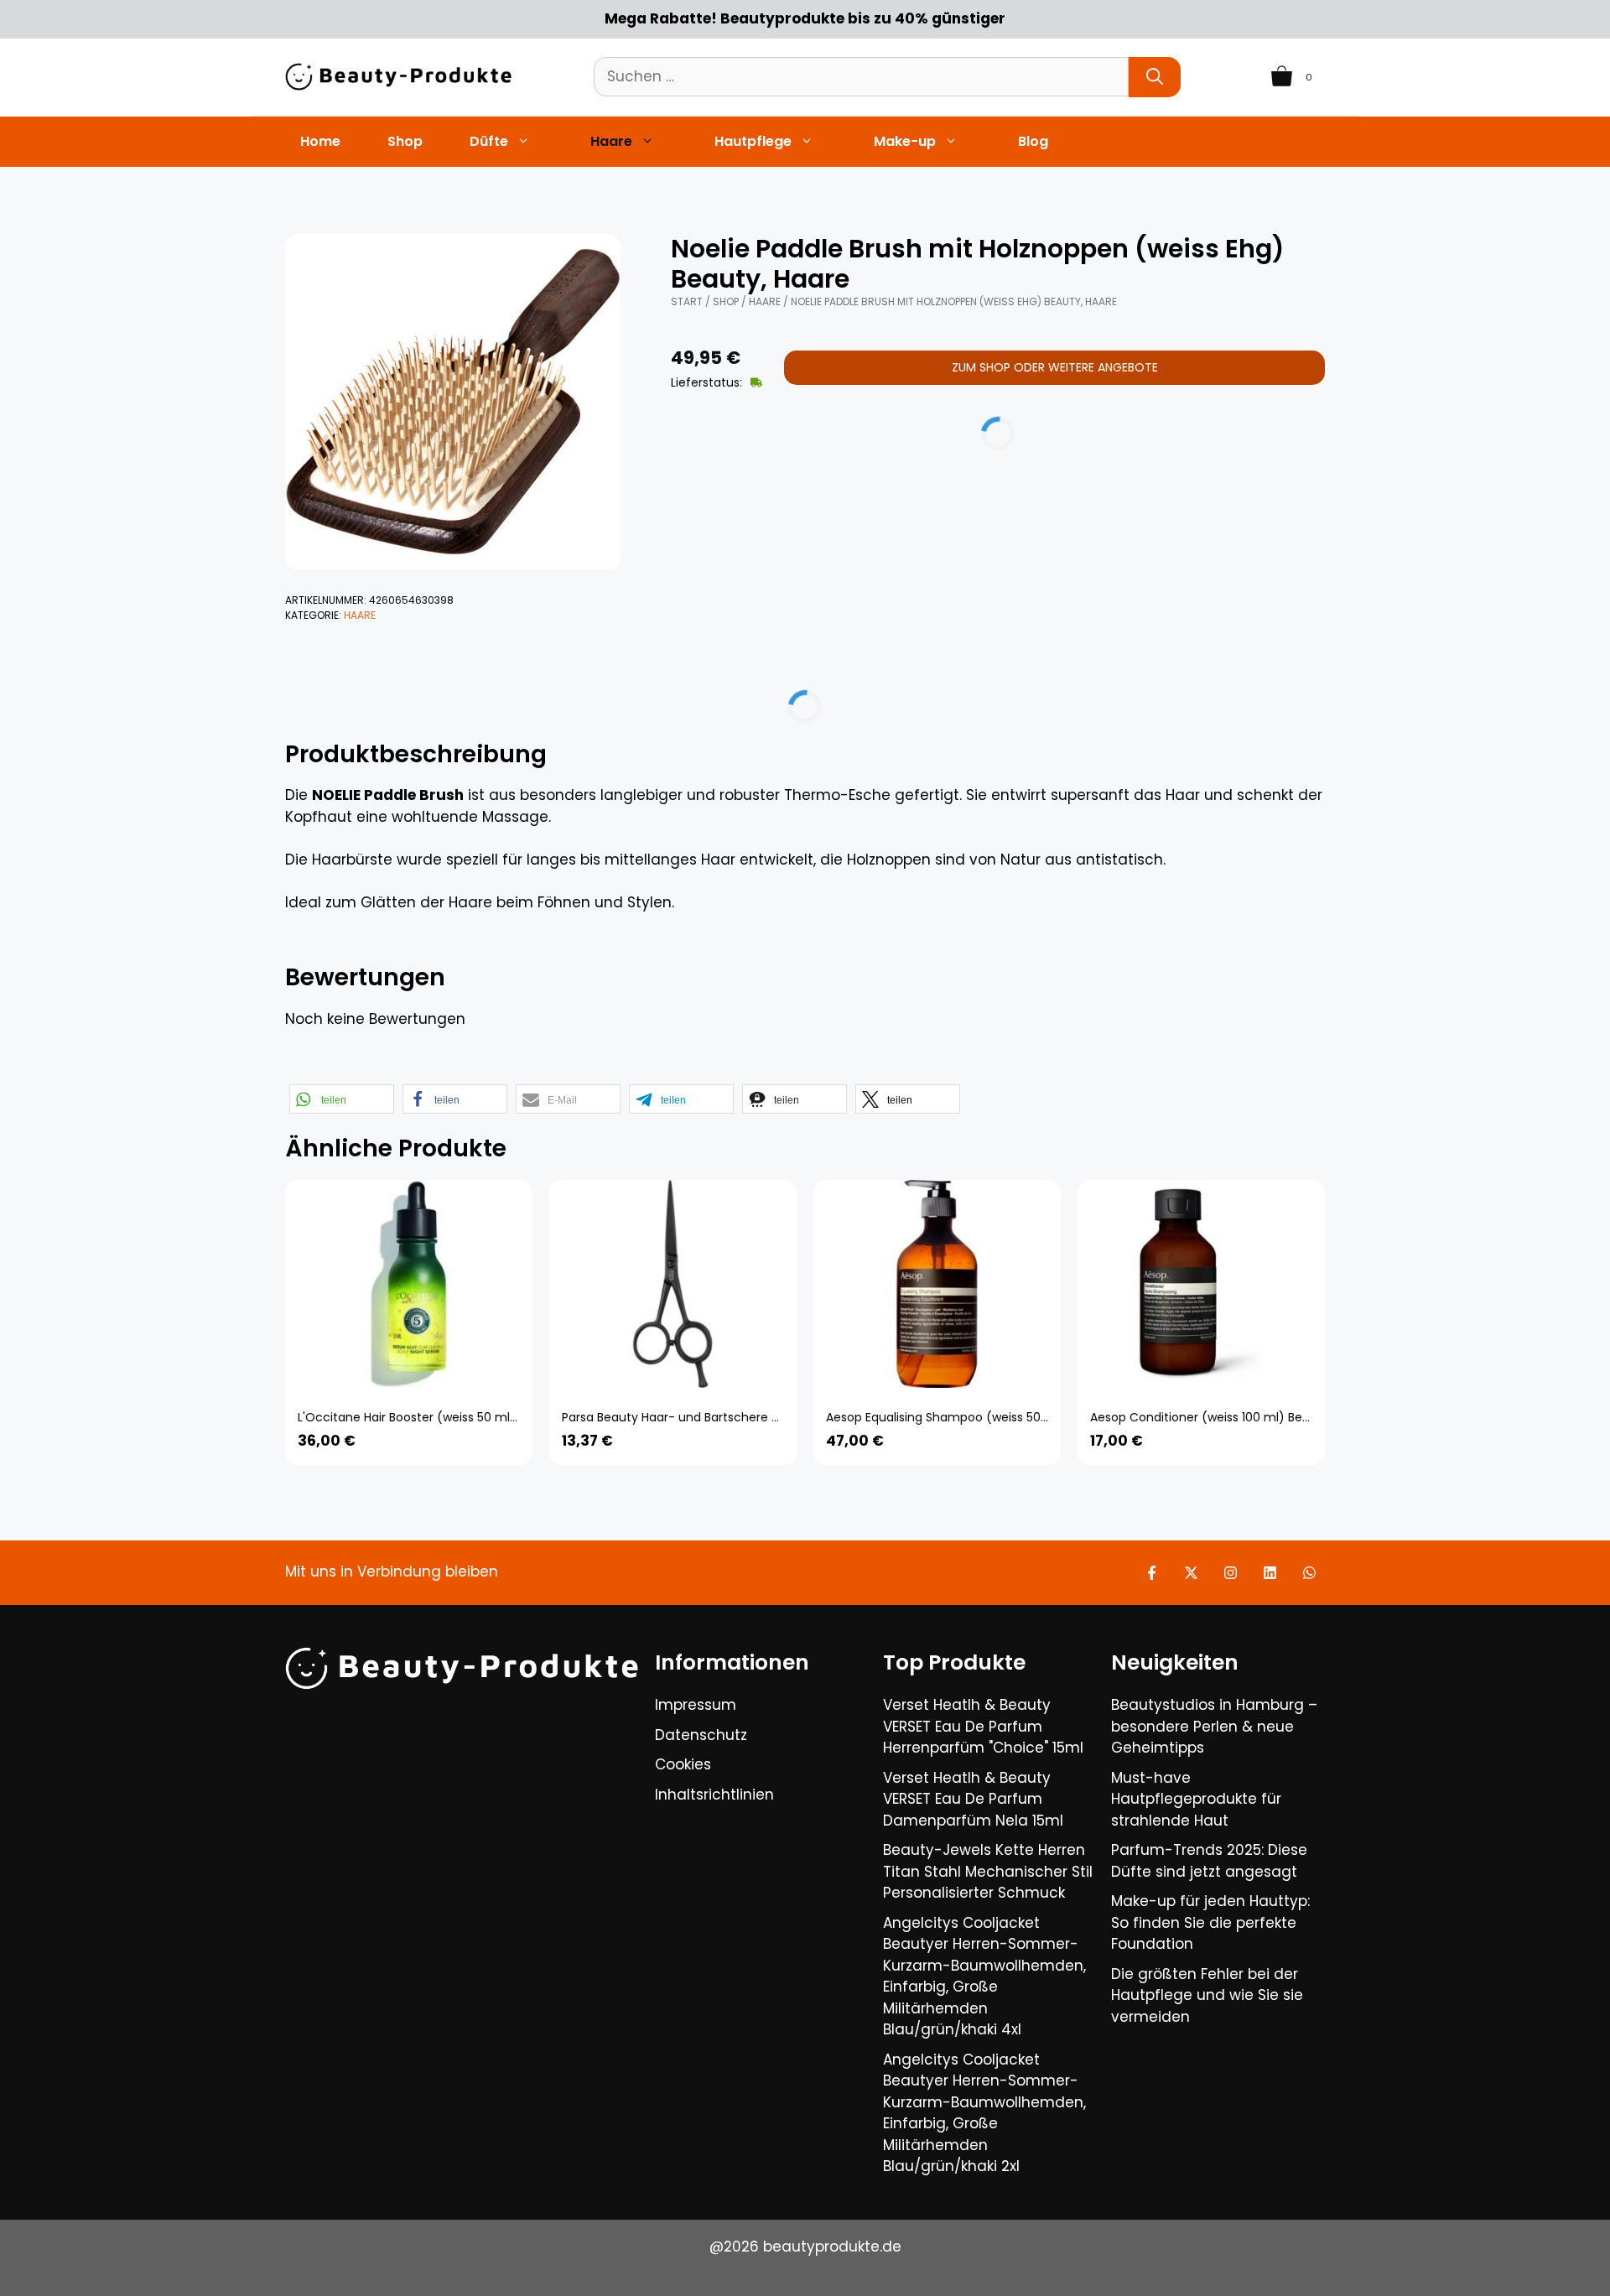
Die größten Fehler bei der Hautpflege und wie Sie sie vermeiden (1207, 1995)
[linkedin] (1270, 1573)
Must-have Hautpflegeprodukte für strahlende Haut (1196, 1799)
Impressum (696, 1705)
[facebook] (1152, 1573)
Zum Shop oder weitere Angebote (1055, 367)
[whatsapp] (1309, 1573)
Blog (1033, 141)
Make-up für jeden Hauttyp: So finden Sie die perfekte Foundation (1210, 1922)
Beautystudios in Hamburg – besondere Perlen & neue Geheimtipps (1214, 1726)
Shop (405, 141)
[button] (342, 1099)
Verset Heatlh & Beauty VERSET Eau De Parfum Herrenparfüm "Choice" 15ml (983, 1726)
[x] (1191, 1573)
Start (687, 301)
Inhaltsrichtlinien (714, 1795)
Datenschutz (701, 1735)
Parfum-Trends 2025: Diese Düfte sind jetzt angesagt (1209, 1861)
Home (320, 141)
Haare (611, 141)
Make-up (905, 141)
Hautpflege (753, 141)
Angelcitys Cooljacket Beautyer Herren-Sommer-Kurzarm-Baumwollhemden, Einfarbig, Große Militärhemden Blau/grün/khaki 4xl (984, 1977)
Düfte (489, 141)
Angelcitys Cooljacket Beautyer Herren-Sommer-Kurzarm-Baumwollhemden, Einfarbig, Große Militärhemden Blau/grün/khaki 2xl (984, 2113)
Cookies (683, 1764)
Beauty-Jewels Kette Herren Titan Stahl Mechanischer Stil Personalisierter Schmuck (988, 1871)
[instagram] (1231, 1573)
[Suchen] (1155, 77)
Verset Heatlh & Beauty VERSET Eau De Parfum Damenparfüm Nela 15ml (973, 1799)
